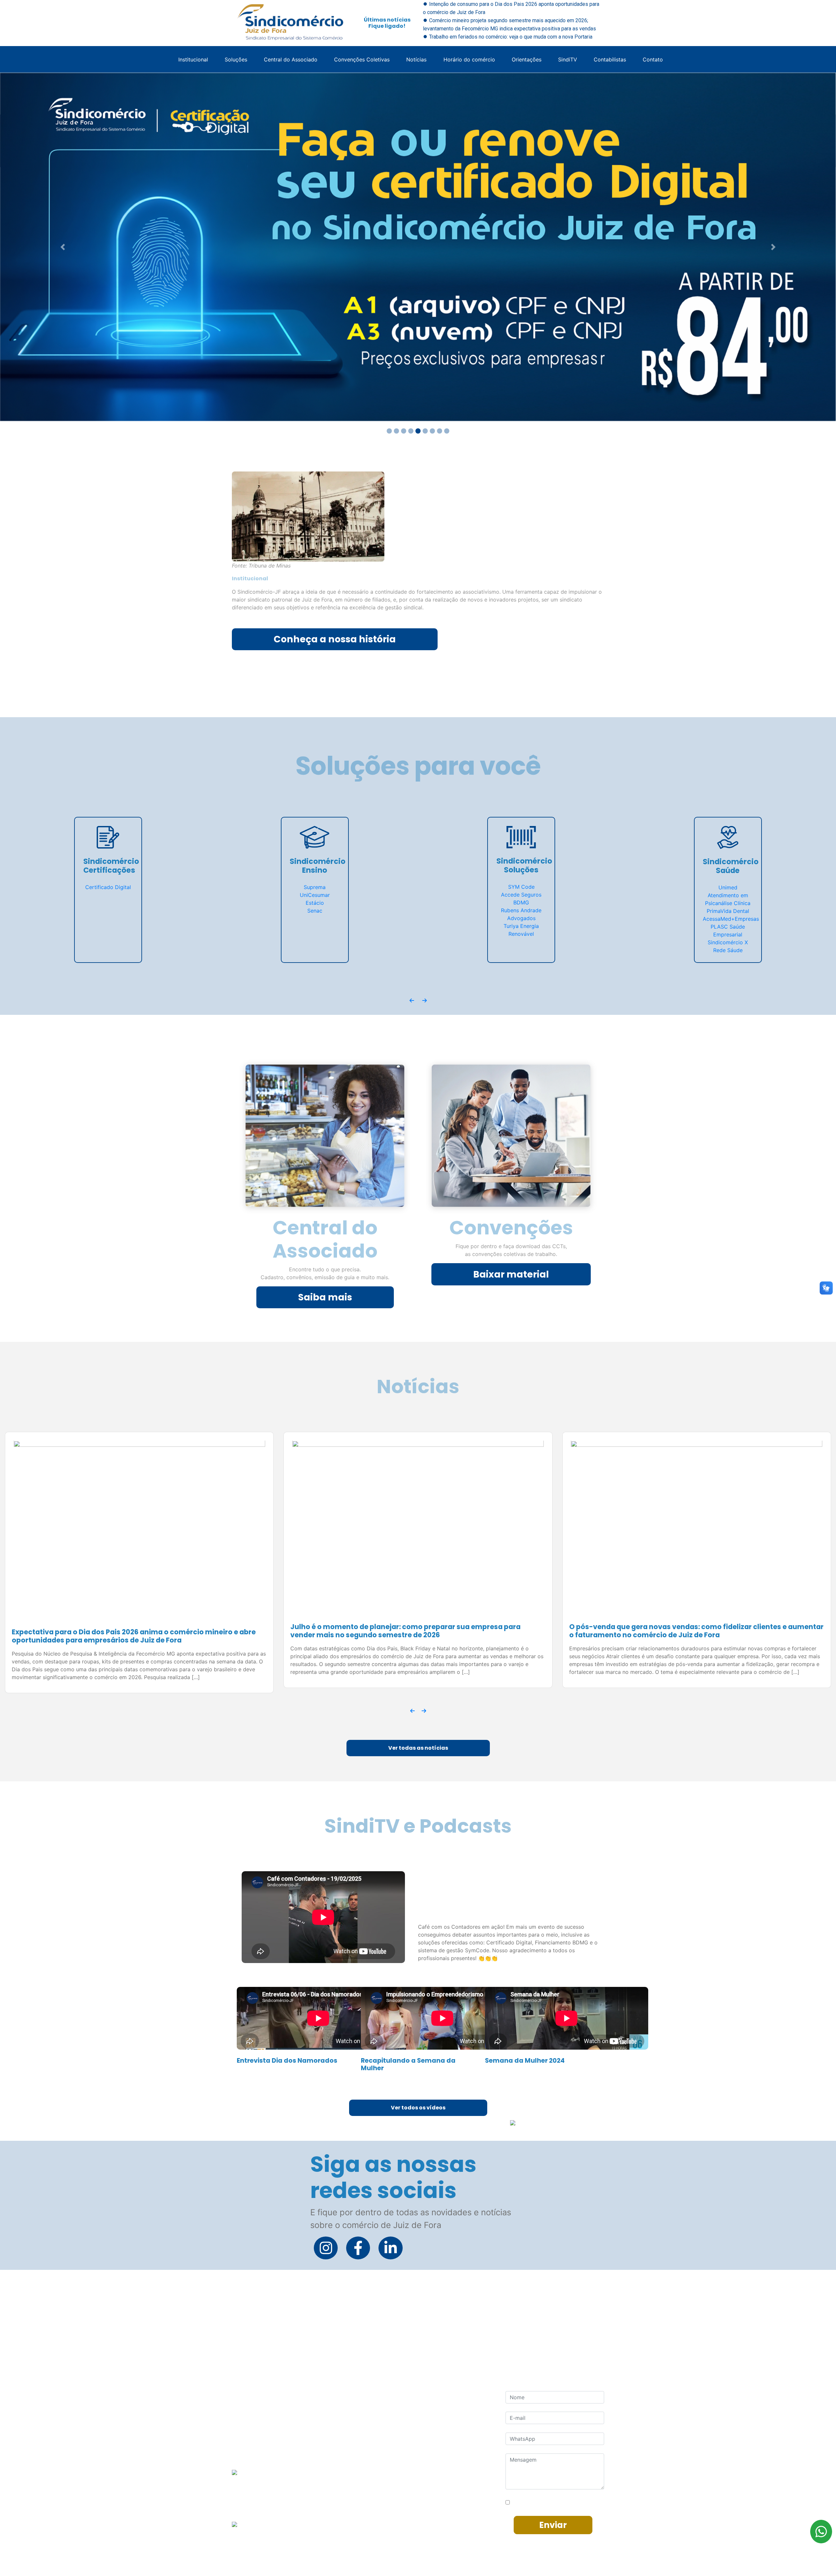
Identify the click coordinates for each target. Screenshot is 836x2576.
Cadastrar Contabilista (405, 2507)
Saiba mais (325, 1297)
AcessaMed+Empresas (731, 919)
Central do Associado (291, 59)
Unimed (728, 887)
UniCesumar (315, 895)
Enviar (553, 2527)
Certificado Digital (108, 887)
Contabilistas (610, 59)
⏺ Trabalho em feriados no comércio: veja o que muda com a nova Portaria (508, 37)
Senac (315, 911)
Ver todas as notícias (418, 1750)
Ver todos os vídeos (418, 2110)
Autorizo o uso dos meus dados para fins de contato (558, 2502)
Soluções (236, 59)
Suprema (315, 887)
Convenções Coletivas (362, 59)
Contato (653, 59)
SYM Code (521, 887)
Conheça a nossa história (335, 639)
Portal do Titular (397, 2520)
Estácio (315, 903)
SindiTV (568, 59)
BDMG (521, 902)
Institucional (193, 59)
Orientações (527, 59)
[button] (63, 247)
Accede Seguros (521, 895)
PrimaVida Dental (728, 911)
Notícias (416, 59)
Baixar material (511, 1274)
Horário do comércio (469, 59)
